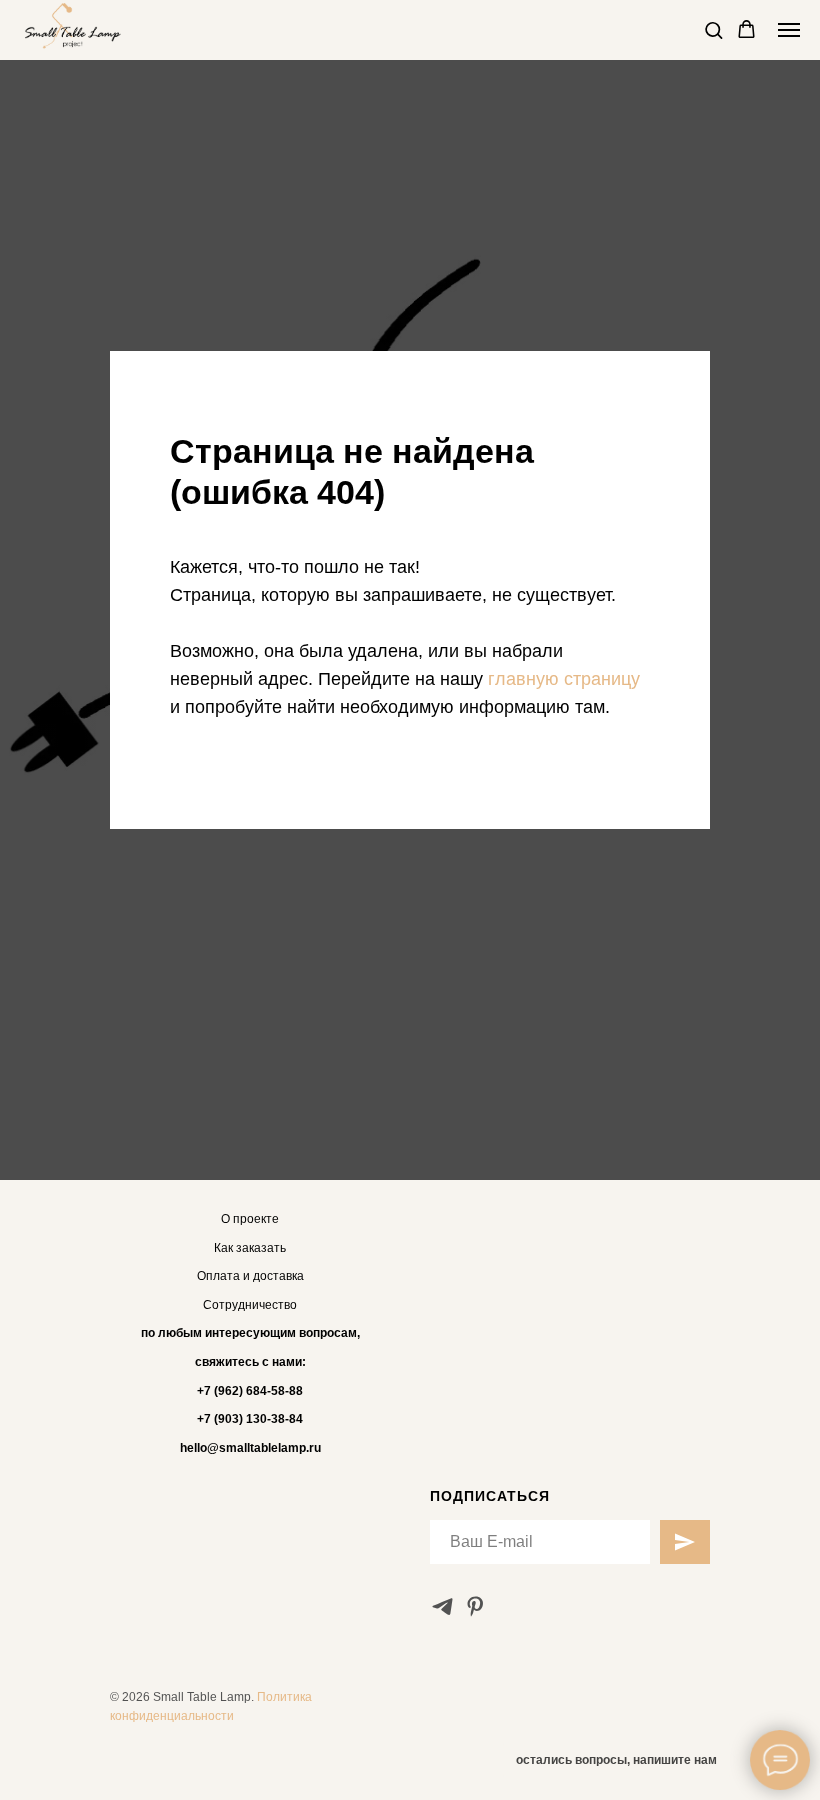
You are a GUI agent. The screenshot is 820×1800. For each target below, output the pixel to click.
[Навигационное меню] (789, 30)
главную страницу (564, 989)
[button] (713, 29)
